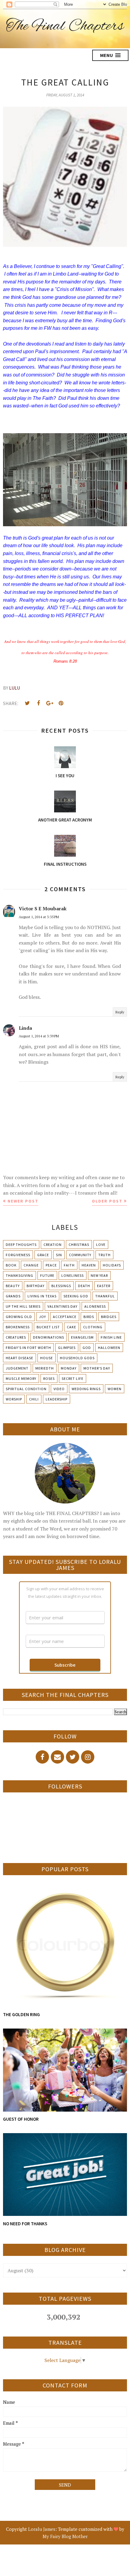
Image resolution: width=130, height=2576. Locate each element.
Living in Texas (42, 1296)
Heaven (89, 1265)
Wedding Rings (86, 1389)
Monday (69, 1368)
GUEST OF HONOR (21, 2119)
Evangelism (82, 1337)
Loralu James (42, 2529)
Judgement (17, 1368)
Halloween (109, 1348)
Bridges (109, 1317)
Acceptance (65, 1317)
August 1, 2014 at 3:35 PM (39, 917)
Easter (104, 1286)
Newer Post (23, 1201)
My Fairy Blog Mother (65, 2536)
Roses (49, 1378)
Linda (25, 1028)
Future (47, 1275)
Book (11, 1265)
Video (59, 1389)
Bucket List (48, 1327)
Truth (104, 1255)
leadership (57, 1399)
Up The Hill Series (23, 1306)
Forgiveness (18, 1255)
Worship (14, 1399)
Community (80, 1255)
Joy (42, 1317)
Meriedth (45, 1368)
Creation (53, 1245)
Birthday (36, 1286)
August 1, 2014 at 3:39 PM (39, 1036)
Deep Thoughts (21, 1245)
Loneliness (73, 1275)
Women (115, 1389)
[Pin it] (61, 703)
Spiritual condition (26, 1389)
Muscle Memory (21, 1378)
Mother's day (97, 1368)
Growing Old (19, 1317)
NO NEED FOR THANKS (25, 2224)
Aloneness (95, 1306)
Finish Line (111, 1337)
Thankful (105, 1296)
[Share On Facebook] (38, 703)
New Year (99, 1275)
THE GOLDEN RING (21, 2014)
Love (101, 1245)
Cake (71, 1327)
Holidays (112, 1265)
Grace (43, 1255)
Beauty (13, 1286)
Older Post (107, 1201)
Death (84, 1286)
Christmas (79, 1245)
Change (31, 1265)
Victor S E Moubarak (43, 908)
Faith (69, 1265)
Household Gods (77, 1358)
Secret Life (73, 1378)
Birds (89, 1317)
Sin (59, 1255)
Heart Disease (19, 1358)
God (87, 1348)
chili (34, 1399)
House (47, 1358)
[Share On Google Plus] (50, 703)
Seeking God (76, 1296)
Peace (51, 1265)
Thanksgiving (19, 1275)
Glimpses (67, 1348)
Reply (120, 1012)
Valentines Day (62, 1306)
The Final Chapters (65, 26)
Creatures (16, 1337)
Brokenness (18, 1327)
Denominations (49, 1337)
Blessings (61, 1286)
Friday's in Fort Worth (28, 1348)
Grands (13, 1296)
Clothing (93, 1327)
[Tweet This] (27, 703)
